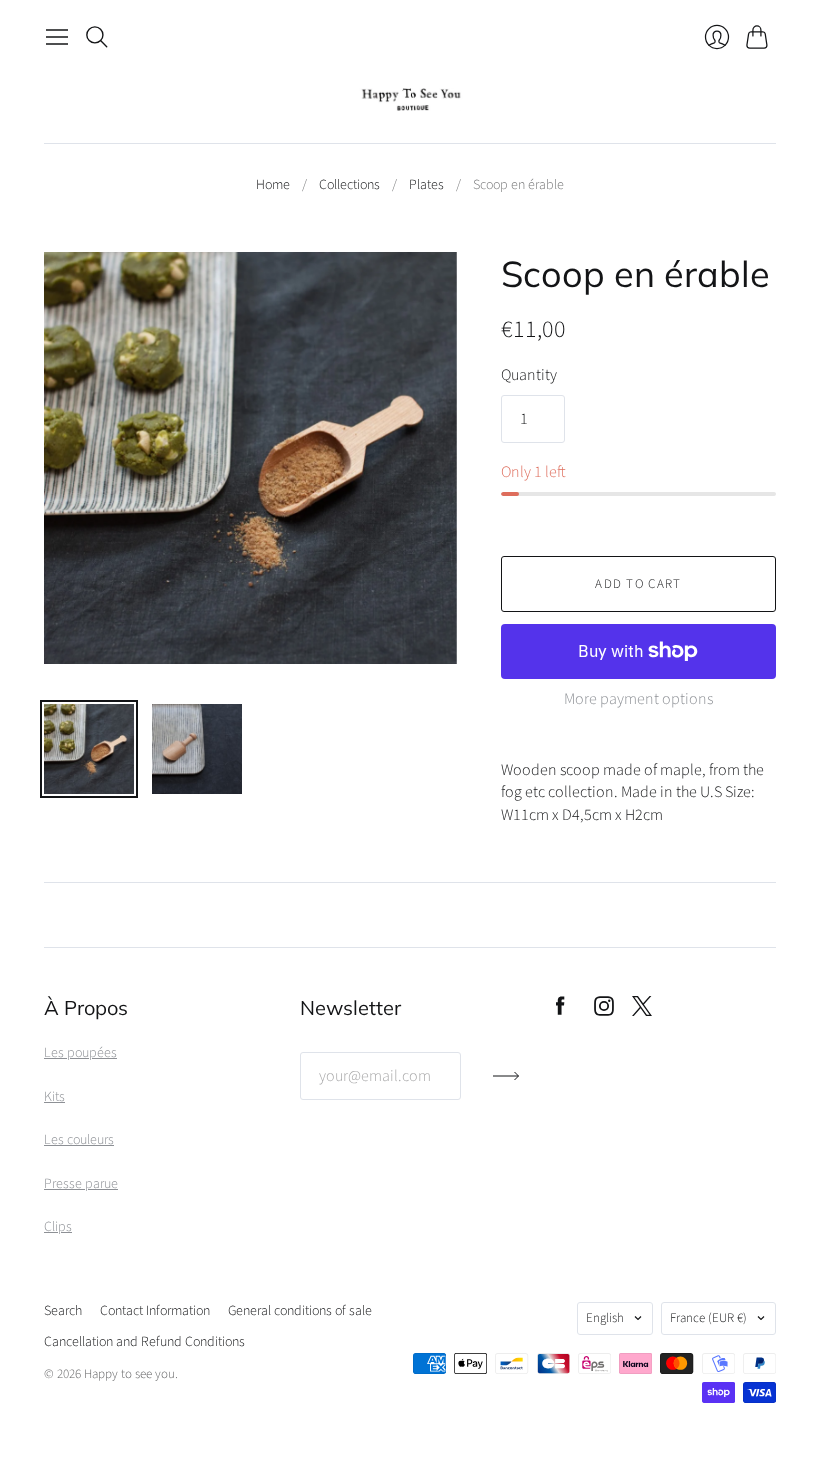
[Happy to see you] (410, 99)
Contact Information (155, 1311)
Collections (349, 185)
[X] (642, 1011)
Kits (54, 1097)
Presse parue (81, 1184)
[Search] (97, 37)
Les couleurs (79, 1140)
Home (273, 185)
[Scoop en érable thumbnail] (89, 749)
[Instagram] (604, 1011)
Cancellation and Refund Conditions (144, 1342)
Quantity (529, 375)
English (605, 1318)
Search (63, 1311)
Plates (426, 185)
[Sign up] (506, 1084)
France (708, 1318)
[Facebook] (560, 1011)
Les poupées (80, 1053)
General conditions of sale (300, 1311)
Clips (58, 1227)
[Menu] (57, 37)
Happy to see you (129, 1374)
